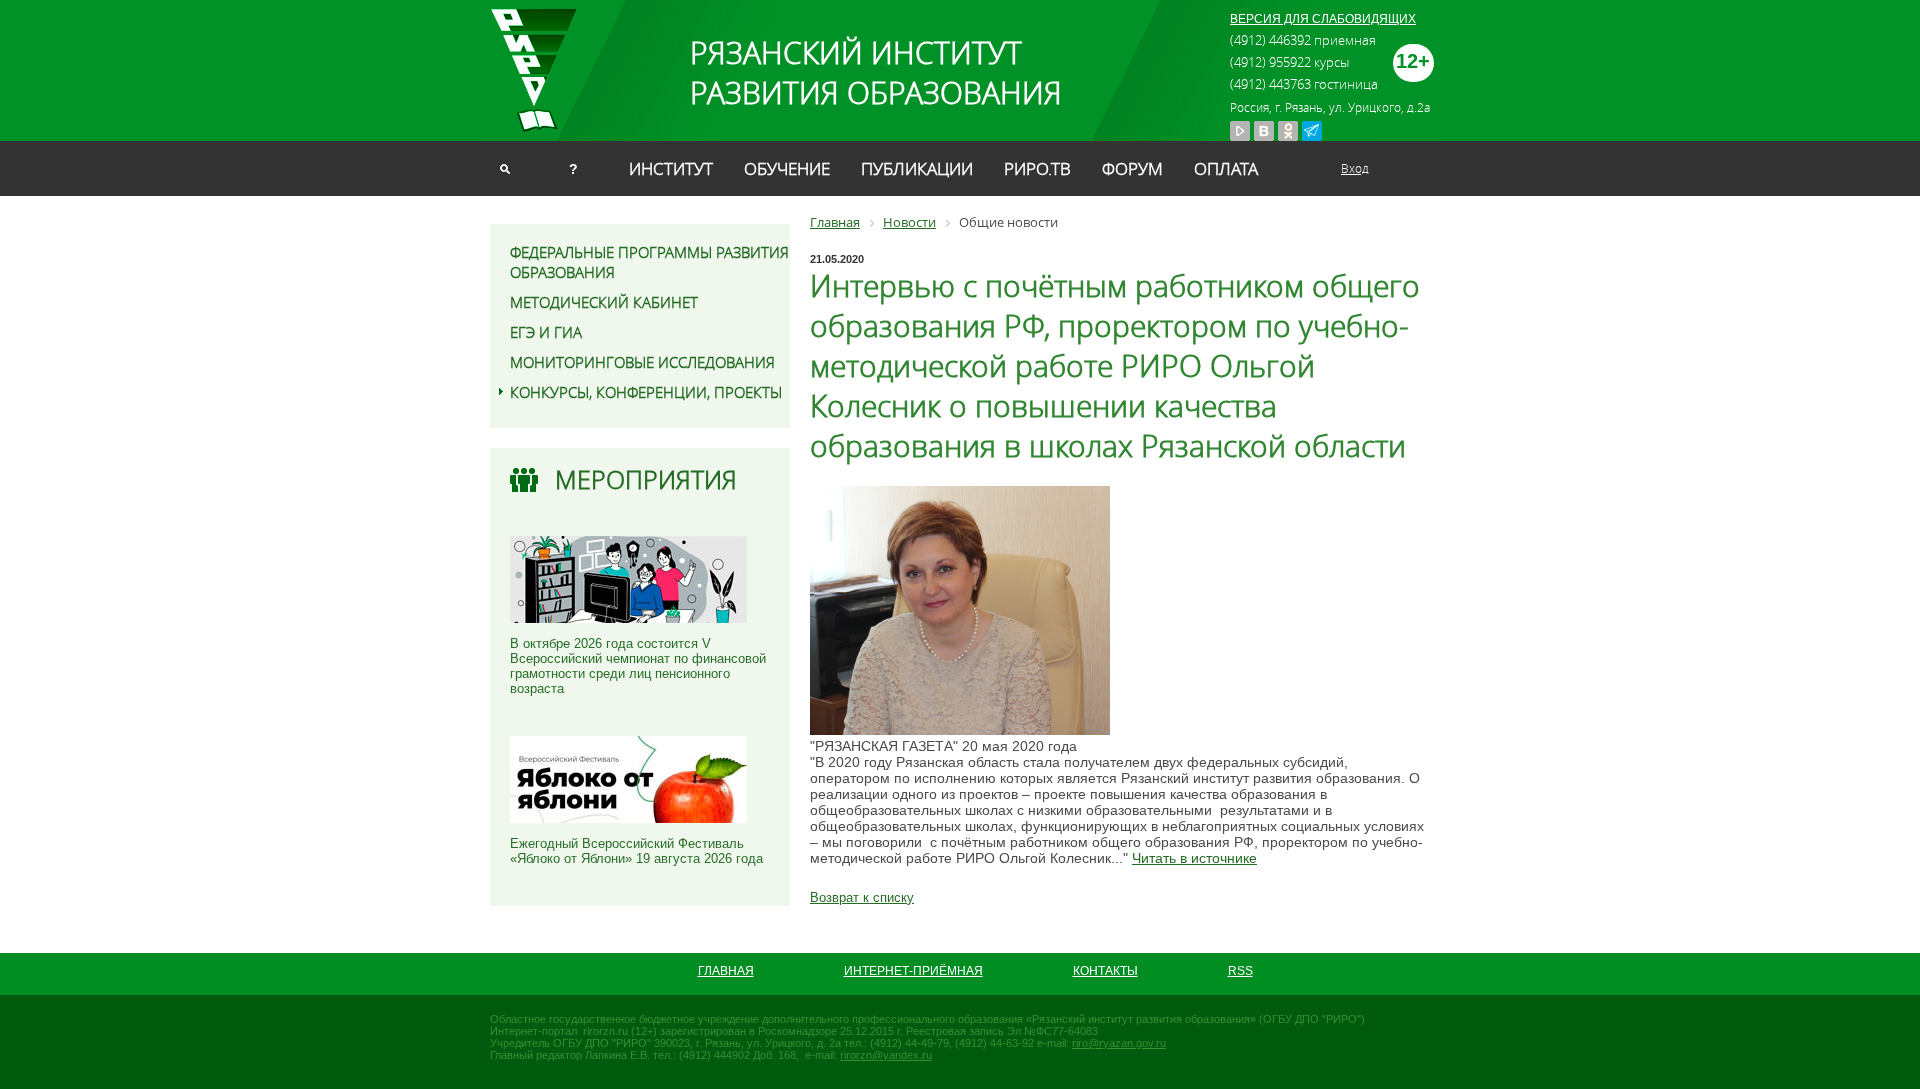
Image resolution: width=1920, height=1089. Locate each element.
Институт (671, 168)
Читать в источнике (1194, 858)
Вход (1355, 168)
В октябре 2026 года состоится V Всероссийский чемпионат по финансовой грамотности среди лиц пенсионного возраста (638, 666)
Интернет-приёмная (913, 971)
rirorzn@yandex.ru (886, 1055)
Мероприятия (646, 479)
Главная (726, 971)
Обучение (787, 168)
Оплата (1226, 168)
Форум (1132, 168)
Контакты (1105, 971)
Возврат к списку (862, 897)
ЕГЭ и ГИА (546, 332)
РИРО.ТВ (1037, 168)
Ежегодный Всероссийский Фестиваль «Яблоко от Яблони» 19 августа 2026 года (636, 851)
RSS (1240, 971)
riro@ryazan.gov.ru (1119, 1043)
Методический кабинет (604, 302)
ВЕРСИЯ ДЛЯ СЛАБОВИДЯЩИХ (1323, 19)
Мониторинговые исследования (642, 362)
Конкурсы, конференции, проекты (646, 392)
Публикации (917, 168)
